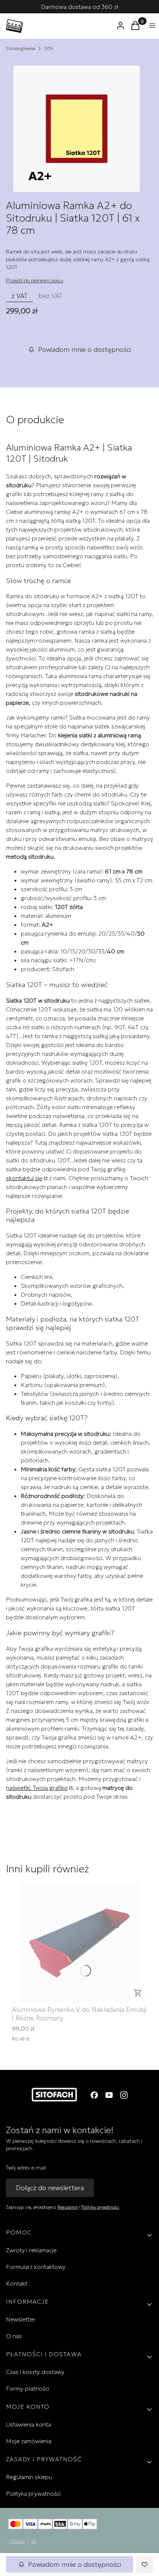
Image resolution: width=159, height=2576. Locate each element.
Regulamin (68, 2207)
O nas (14, 2336)
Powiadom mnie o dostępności (84, 349)
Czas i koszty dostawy (35, 2372)
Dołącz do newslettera (50, 2188)
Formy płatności (28, 2388)
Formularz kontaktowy (36, 2267)
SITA (49, 48)
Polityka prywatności (33, 2493)
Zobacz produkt (138, 1993)
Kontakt (17, 2283)
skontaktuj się (24, 1178)
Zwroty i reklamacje (31, 2250)
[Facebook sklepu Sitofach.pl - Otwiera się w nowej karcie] (94, 2095)
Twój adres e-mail (26, 2168)
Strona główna (21, 48)
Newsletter (21, 2319)
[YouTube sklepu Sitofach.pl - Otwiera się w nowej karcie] (109, 2095)
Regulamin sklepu (29, 2477)
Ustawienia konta (28, 2424)
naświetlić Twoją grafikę (37, 1788)
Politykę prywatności (100, 2207)
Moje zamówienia (29, 2441)
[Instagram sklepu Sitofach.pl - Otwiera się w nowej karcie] (124, 2095)
